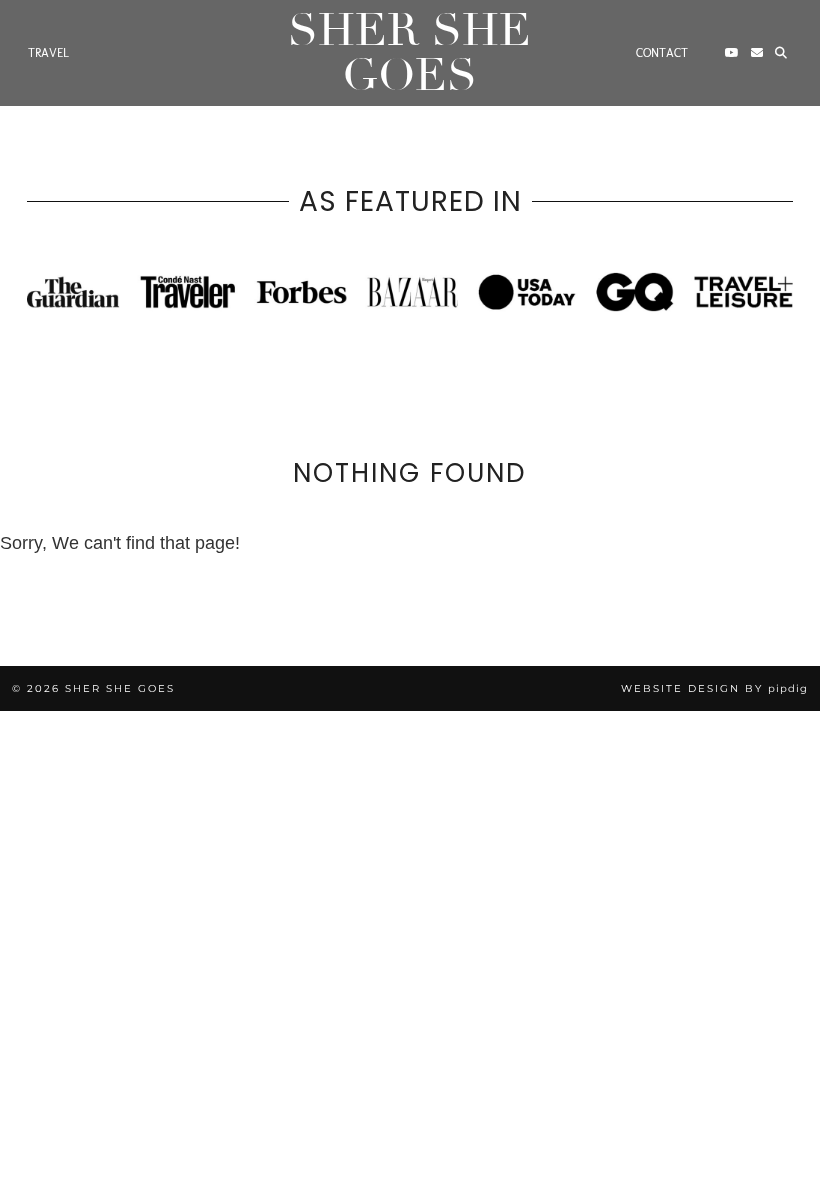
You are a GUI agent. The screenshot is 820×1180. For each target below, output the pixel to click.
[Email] (757, 53)
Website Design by (714, 688)
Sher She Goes (409, 53)
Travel (48, 53)
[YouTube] (732, 53)
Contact (662, 53)
